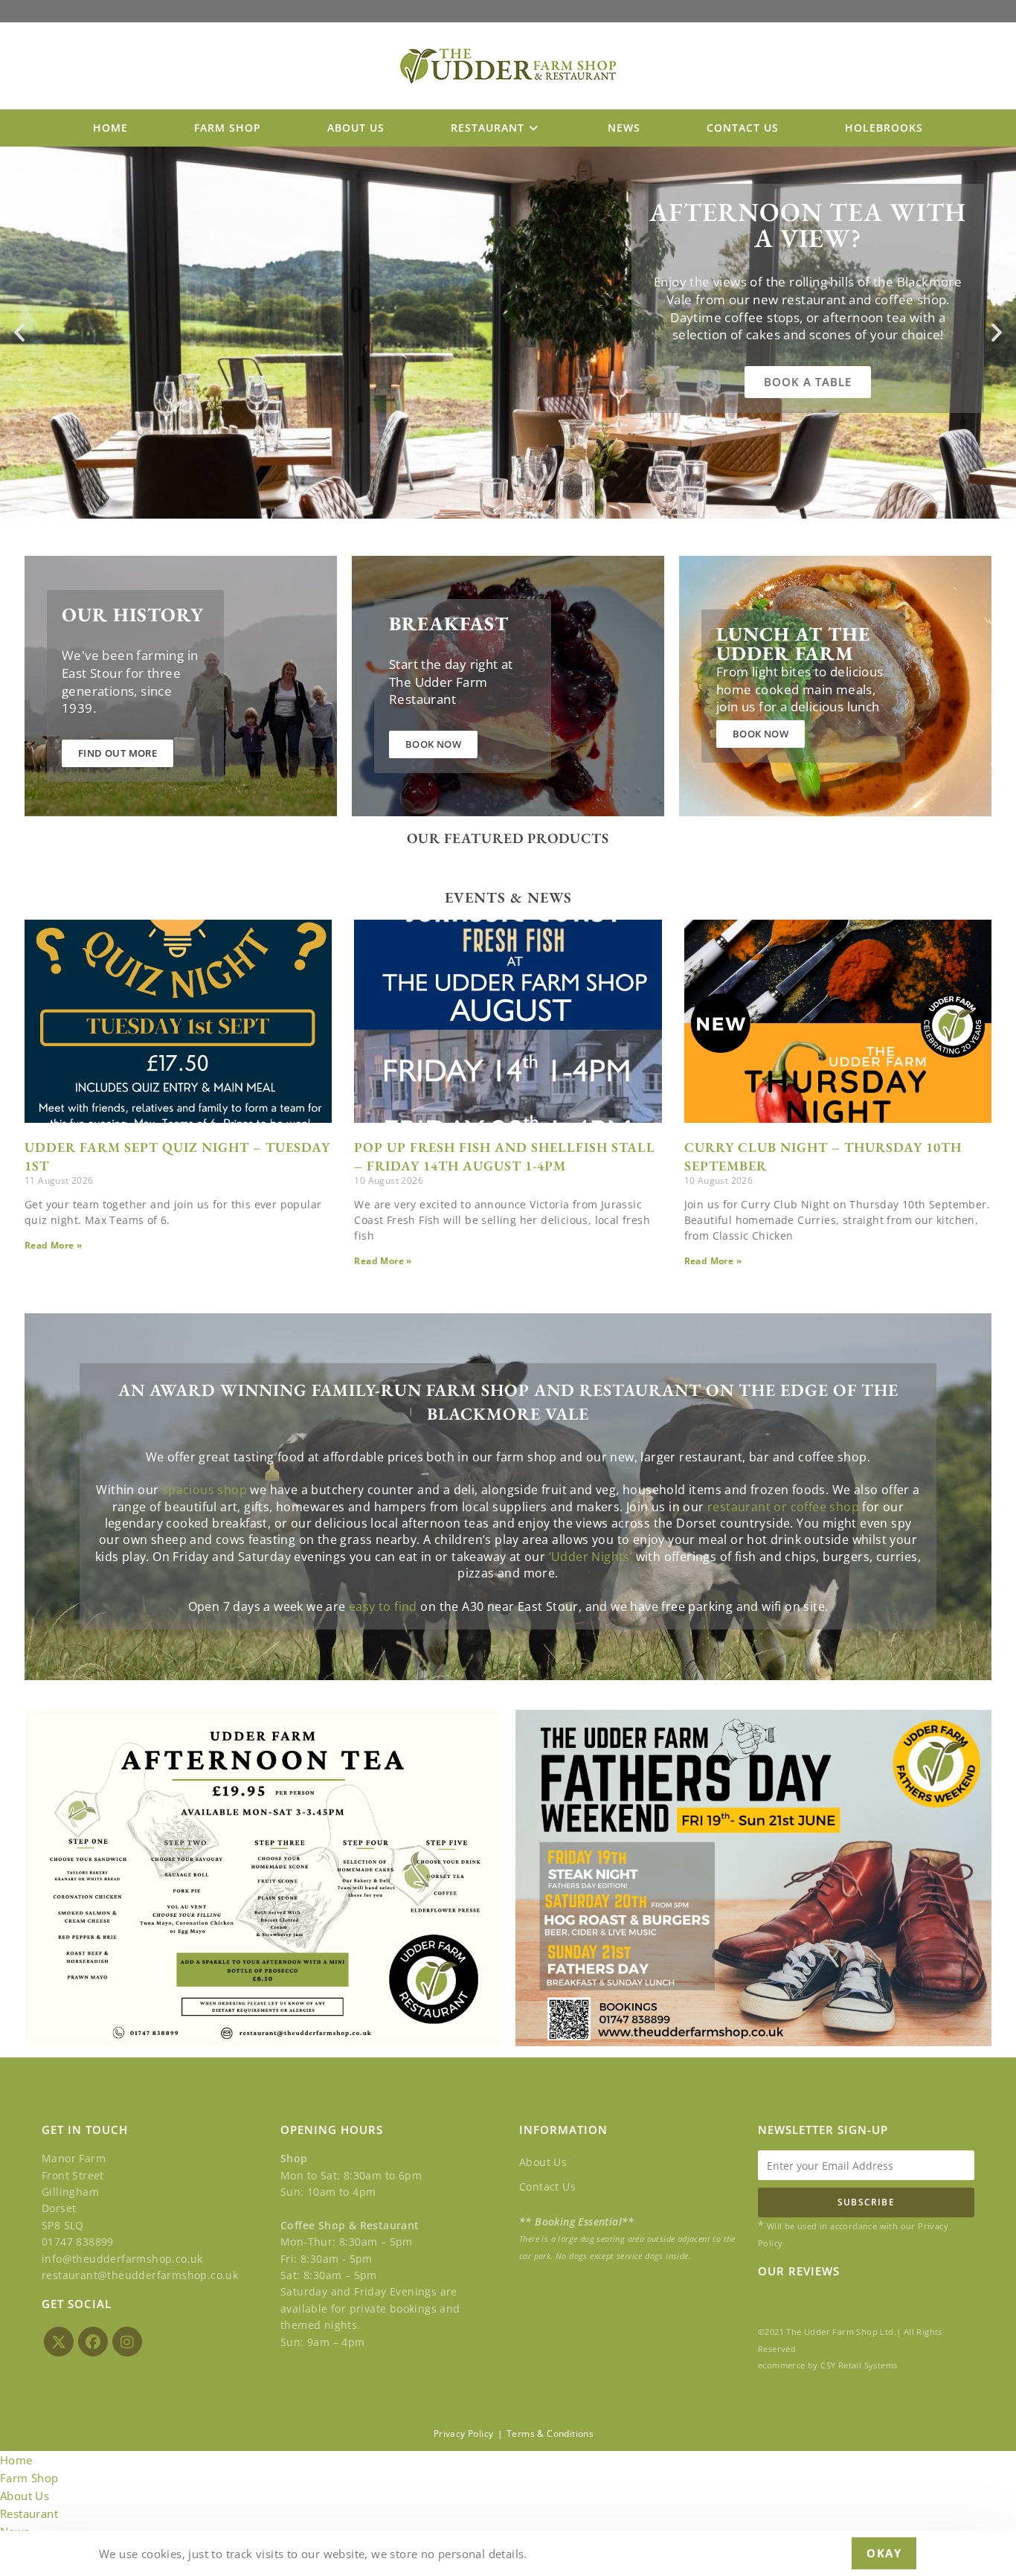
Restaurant (29, 2513)
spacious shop (205, 1490)
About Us (543, 2162)
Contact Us (547, 2186)
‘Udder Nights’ (591, 1557)
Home (16, 2460)
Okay (884, 2553)
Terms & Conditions (550, 2434)
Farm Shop (29, 2478)
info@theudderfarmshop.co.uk (122, 2259)
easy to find (383, 1606)
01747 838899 (78, 2242)
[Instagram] (127, 2342)
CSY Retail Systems (859, 2365)
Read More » (53, 1245)
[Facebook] (93, 2342)
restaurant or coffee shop (783, 1507)
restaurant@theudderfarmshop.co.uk (140, 2275)
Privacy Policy (464, 2434)
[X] (59, 2342)
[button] (19, 333)
